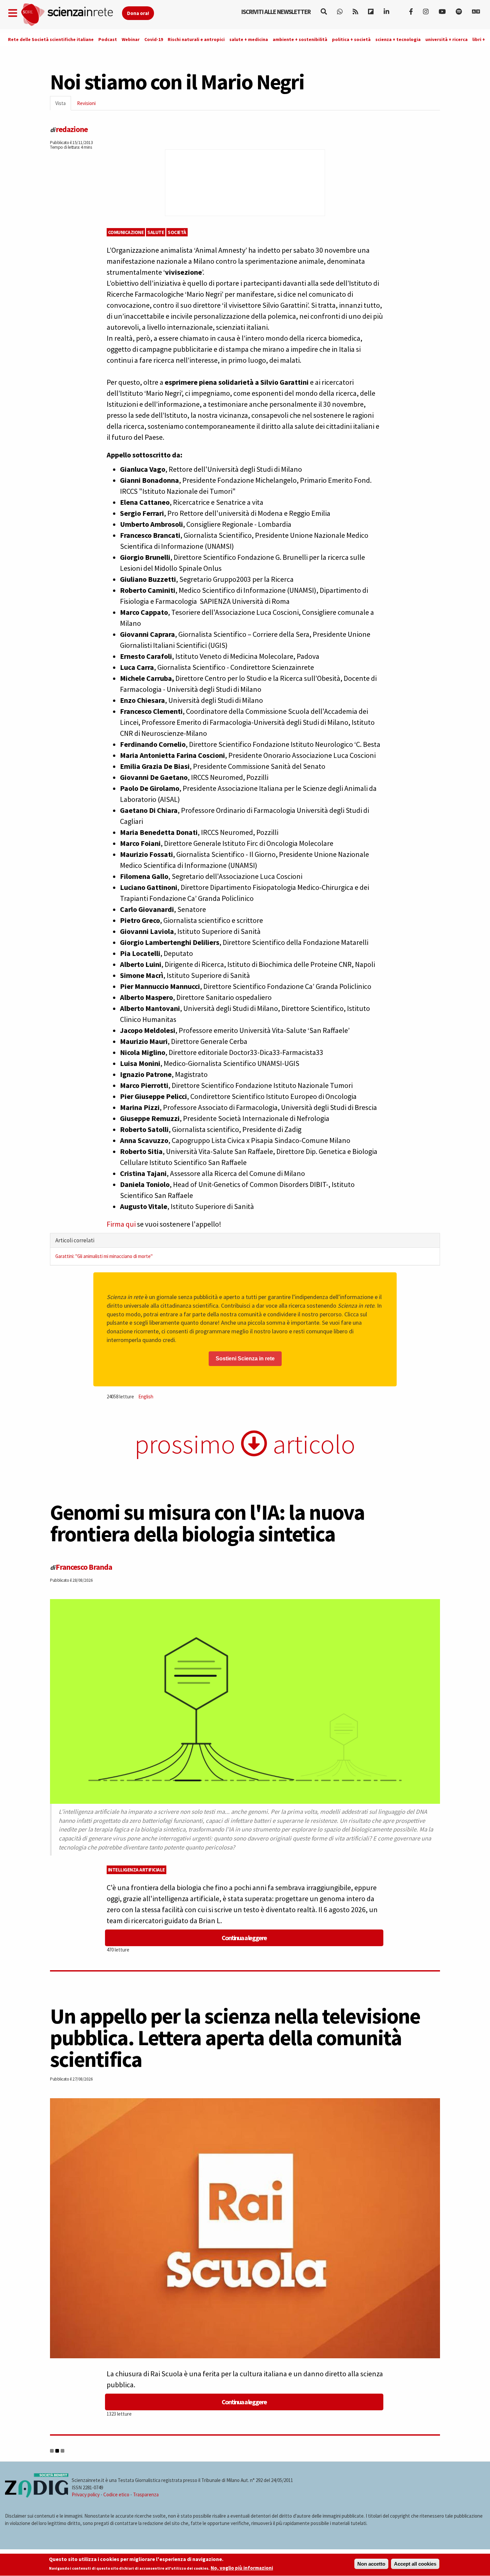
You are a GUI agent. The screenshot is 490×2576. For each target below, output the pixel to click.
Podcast (108, 39)
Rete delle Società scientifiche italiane (51, 39)
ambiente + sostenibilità (300, 39)
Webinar (131, 39)
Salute (156, 232)
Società (177, 232)
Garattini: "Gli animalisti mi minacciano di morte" (104, 1256)
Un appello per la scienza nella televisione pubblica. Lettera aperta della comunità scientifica (235, 2038)
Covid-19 (154, 39)
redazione (72, 129)
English (146, 1397)
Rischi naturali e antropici (196, 39)
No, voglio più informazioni (242, 2568)
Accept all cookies (415, 2564)
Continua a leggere (244, 1938)
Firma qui (121, 1224)
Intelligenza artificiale (136, 1870)
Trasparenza (146, 2494)
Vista (63, 105)
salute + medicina (249, 39)
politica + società (351, 39)
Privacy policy (86, 2494)
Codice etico (116, 2494)
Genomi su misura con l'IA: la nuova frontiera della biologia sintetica (207, 1523)
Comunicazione (126, 232)
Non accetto (371, 2564)
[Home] (71, 15)
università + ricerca (446, 39)
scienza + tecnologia (398, 39)
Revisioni (86, 103)
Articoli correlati (75, 1240)
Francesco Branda (84, 1567)
